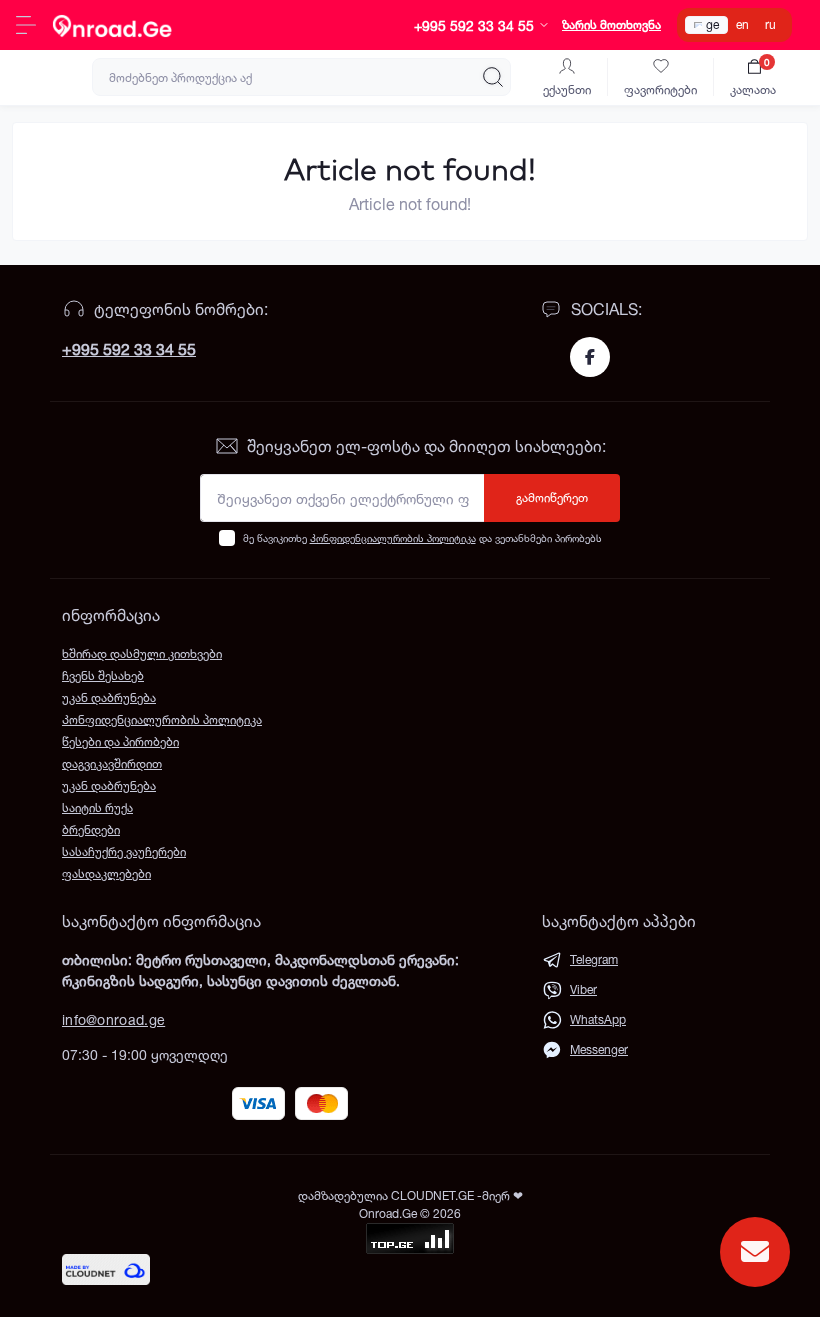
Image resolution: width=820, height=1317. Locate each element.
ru (770, 24)
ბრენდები (91, 829)
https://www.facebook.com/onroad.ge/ (590, 357)
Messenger (599, 1049)
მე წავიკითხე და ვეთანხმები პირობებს (422, 538)
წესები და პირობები (120, 741)
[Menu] (26, 25)
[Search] (493, 77)
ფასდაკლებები (106, 873)
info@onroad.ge (113, 1019)
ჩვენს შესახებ (103, 675)
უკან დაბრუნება (109, 697)
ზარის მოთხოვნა (611, 24)
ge (712, 24)
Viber (583, 989)
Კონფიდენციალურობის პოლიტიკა (393, 538)
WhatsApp (598, 1019)
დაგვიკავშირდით (112, 763)
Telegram (594, 959)
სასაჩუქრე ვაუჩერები (124, 851)
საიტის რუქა (97, 807)
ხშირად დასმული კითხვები (142, 653)
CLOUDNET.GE (434, 1195)
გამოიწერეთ (552, 497)
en (742, 24)
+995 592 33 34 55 (129, 349)
